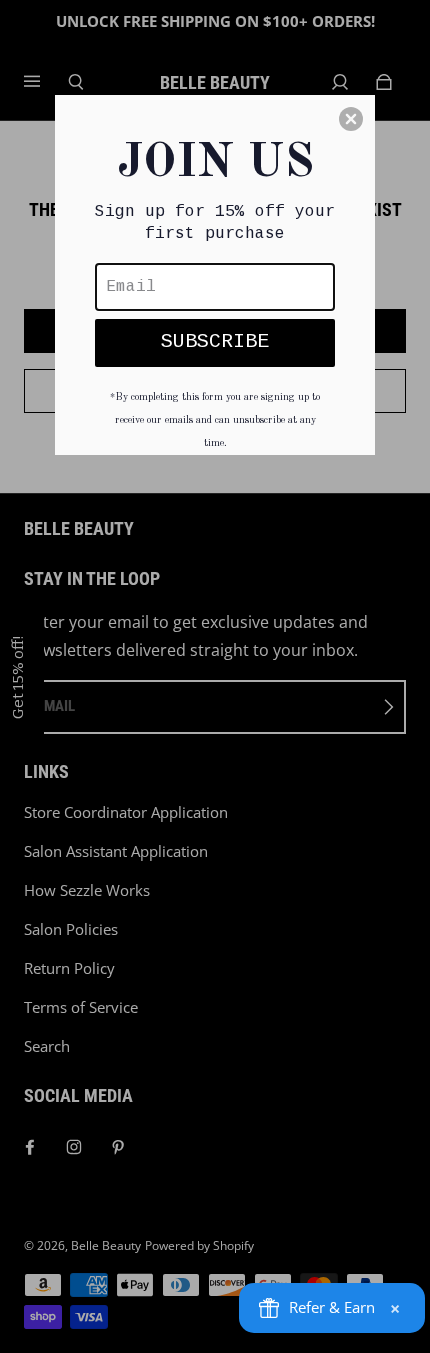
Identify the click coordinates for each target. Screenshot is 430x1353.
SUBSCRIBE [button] (215, 341)
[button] (351, 119)
